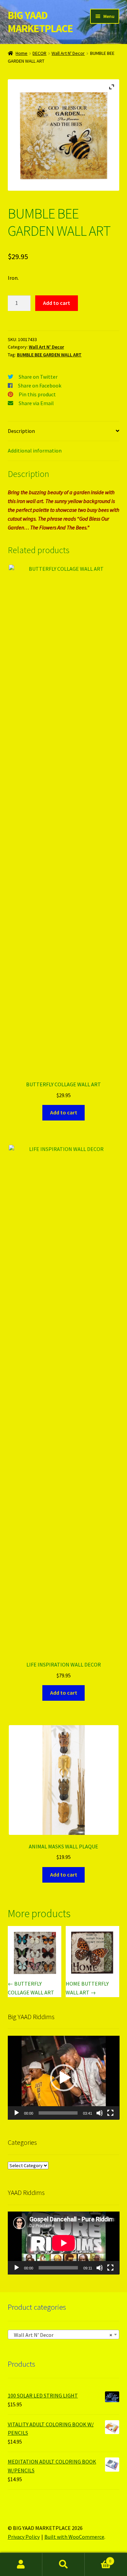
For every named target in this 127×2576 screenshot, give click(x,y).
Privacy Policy (24, 2537)
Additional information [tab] (35, 451)
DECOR (39, 53)
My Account (21, 2564)
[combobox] (64, 2334)
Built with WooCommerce (74, 2537)
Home (22, 53)
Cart (98, 2559)
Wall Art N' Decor (68, 53)
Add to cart (57, 303)
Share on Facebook (40, 385)
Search (63, 2564)
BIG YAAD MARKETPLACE (40, 22)
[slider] (58, 2113)
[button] (64, 2078)
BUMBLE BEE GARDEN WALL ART (49, 355)
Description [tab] (21, 431)
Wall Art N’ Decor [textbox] (62, 2335)
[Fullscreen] (110, 2113)
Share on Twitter (38, 377)
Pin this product (37, 394)
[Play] (17, 2113)
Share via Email (36, 403)
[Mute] (100, 2113)
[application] (64, 2078)
